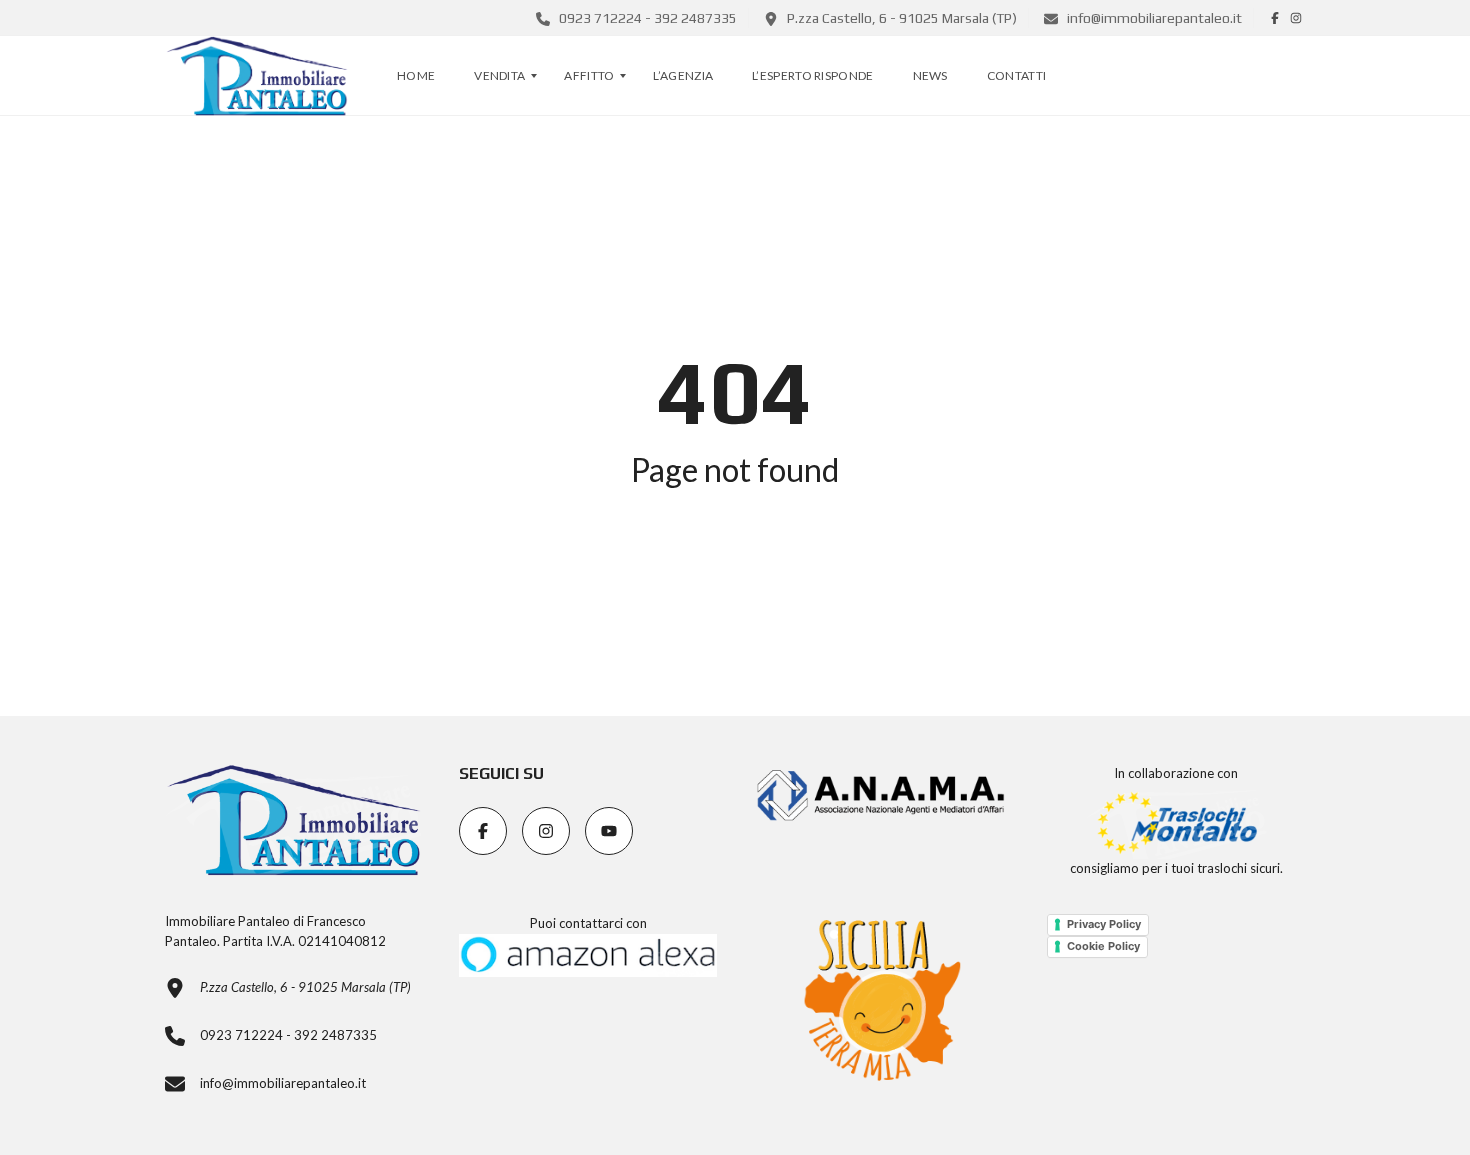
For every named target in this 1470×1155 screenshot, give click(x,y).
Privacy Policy (1104, 924)
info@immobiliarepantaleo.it (1153, 18)
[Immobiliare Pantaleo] (257, 76)
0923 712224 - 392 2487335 (646, 18)
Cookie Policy (1103, 946)
